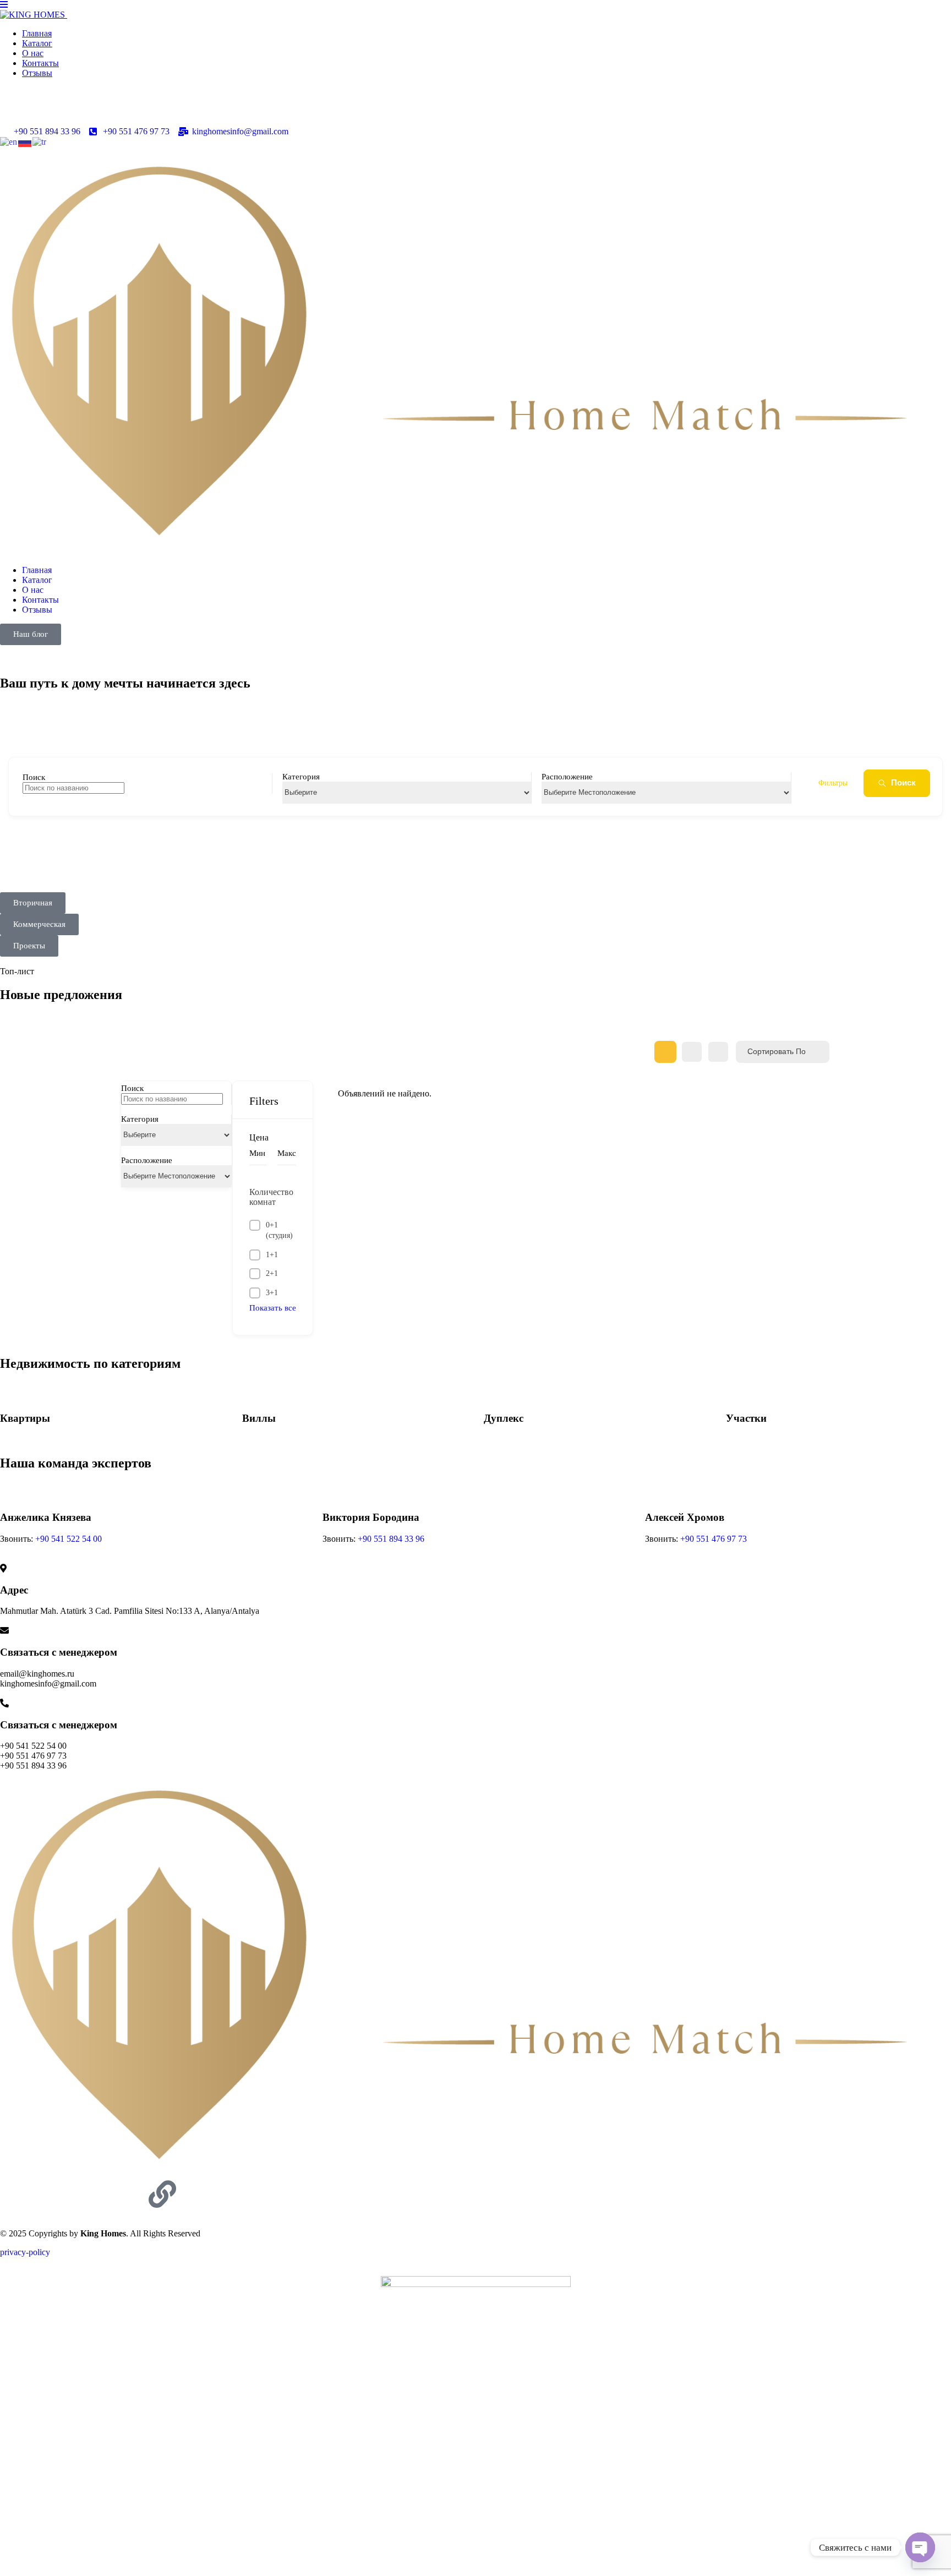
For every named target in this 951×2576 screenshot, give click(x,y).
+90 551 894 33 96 (391, 1539)
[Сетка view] (665, 1052)
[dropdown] (4, 5)
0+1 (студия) (279, 1230)
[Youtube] (103, 111)
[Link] (162, 2194)
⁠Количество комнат (271, 1197)
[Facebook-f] (43, 2194)
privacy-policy (25, 2252)
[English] (9, 141)
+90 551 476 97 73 (714, 1539)
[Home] (475, 2175)
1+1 (272, 1255)
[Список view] (692, 1052)
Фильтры (833, 783)
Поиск (903, 782)
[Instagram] (43, 111)
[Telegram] (133, 111)
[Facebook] (14, 111)
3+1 (272, 1293)
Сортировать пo (777, 1051)
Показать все (273, 1308)
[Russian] (25, 141)
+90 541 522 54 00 (69, 1539)
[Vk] (73, 111)
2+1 (272, 1273)
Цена (259, 1137)
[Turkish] (40, 141)
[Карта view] (718, 1052)
